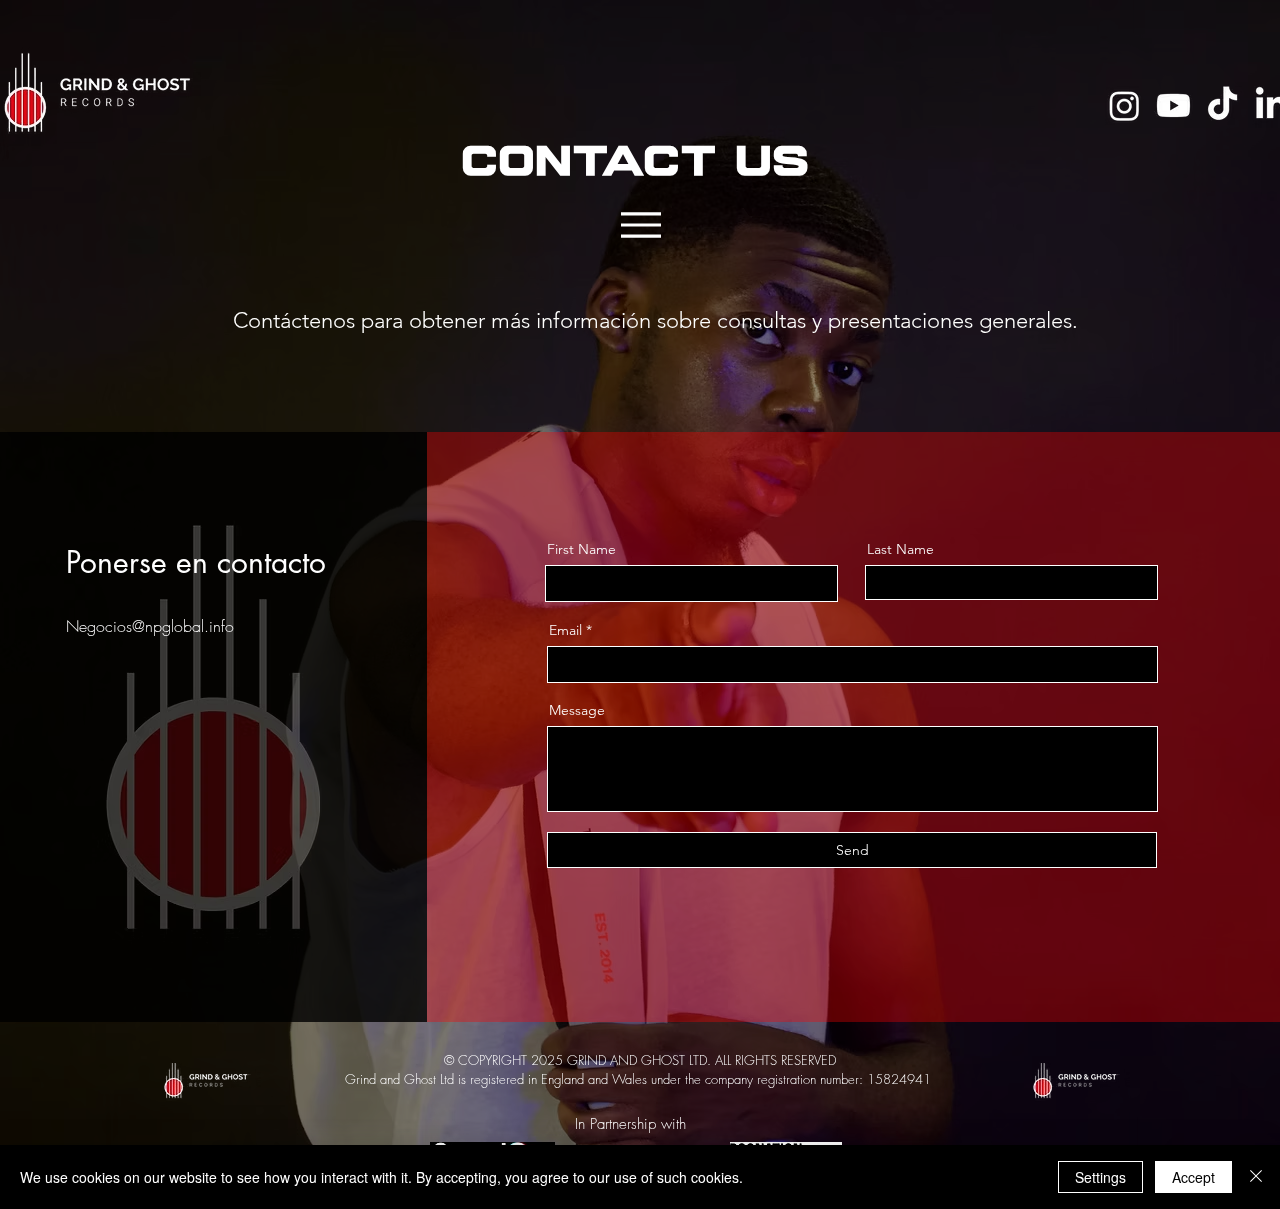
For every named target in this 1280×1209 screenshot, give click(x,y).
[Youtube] (1173, 105)
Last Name (900, 549)
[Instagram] (1124, 105)
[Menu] (640, 224)
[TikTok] (1222, 105)
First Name (581, 549)
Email (565, 630)
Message (577, 710)
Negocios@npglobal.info (150, 626)
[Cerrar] (1256, 1177)
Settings (1100, 1177)
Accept (1193, 1177)
